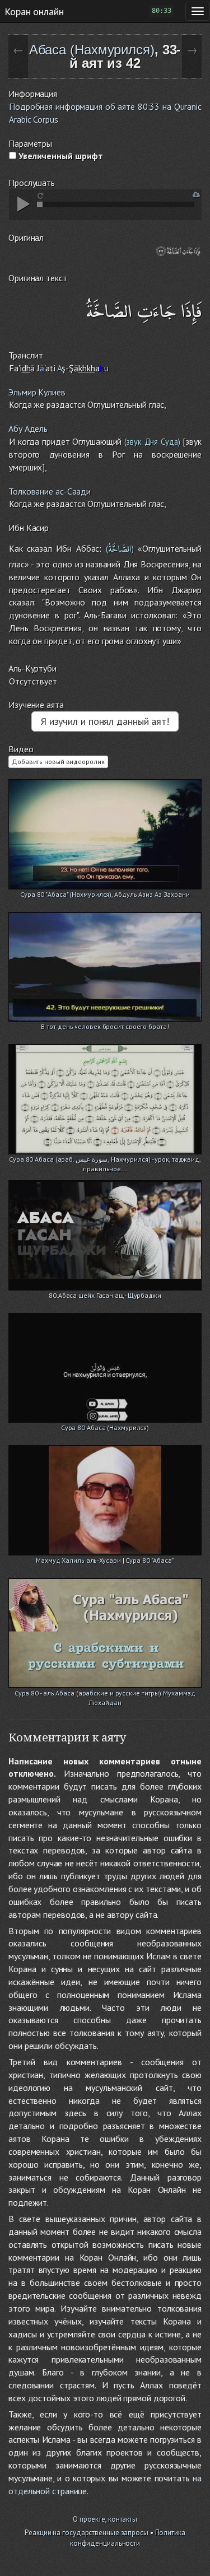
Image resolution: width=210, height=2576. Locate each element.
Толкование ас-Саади (50, 491)
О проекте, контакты (105, 2519)
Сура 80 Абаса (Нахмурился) (105, 1427)
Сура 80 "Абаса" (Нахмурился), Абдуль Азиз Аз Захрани (105, 894)
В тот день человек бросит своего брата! (105, 1026)
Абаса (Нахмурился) (92, 50)
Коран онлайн (34, 11)
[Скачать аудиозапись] (196, 195)
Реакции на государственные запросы (87, 2533)
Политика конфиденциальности (128, 2538)
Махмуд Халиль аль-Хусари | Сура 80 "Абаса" (105, 1560)
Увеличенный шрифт (60, 156)
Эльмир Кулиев (37, 392)
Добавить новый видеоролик (58, 761)
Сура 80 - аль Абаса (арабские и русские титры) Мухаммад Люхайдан (105, 1694)
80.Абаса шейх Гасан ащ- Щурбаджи (105, 1295)
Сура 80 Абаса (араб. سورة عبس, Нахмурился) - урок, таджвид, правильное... (105, 1160)
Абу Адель (28, 428)
